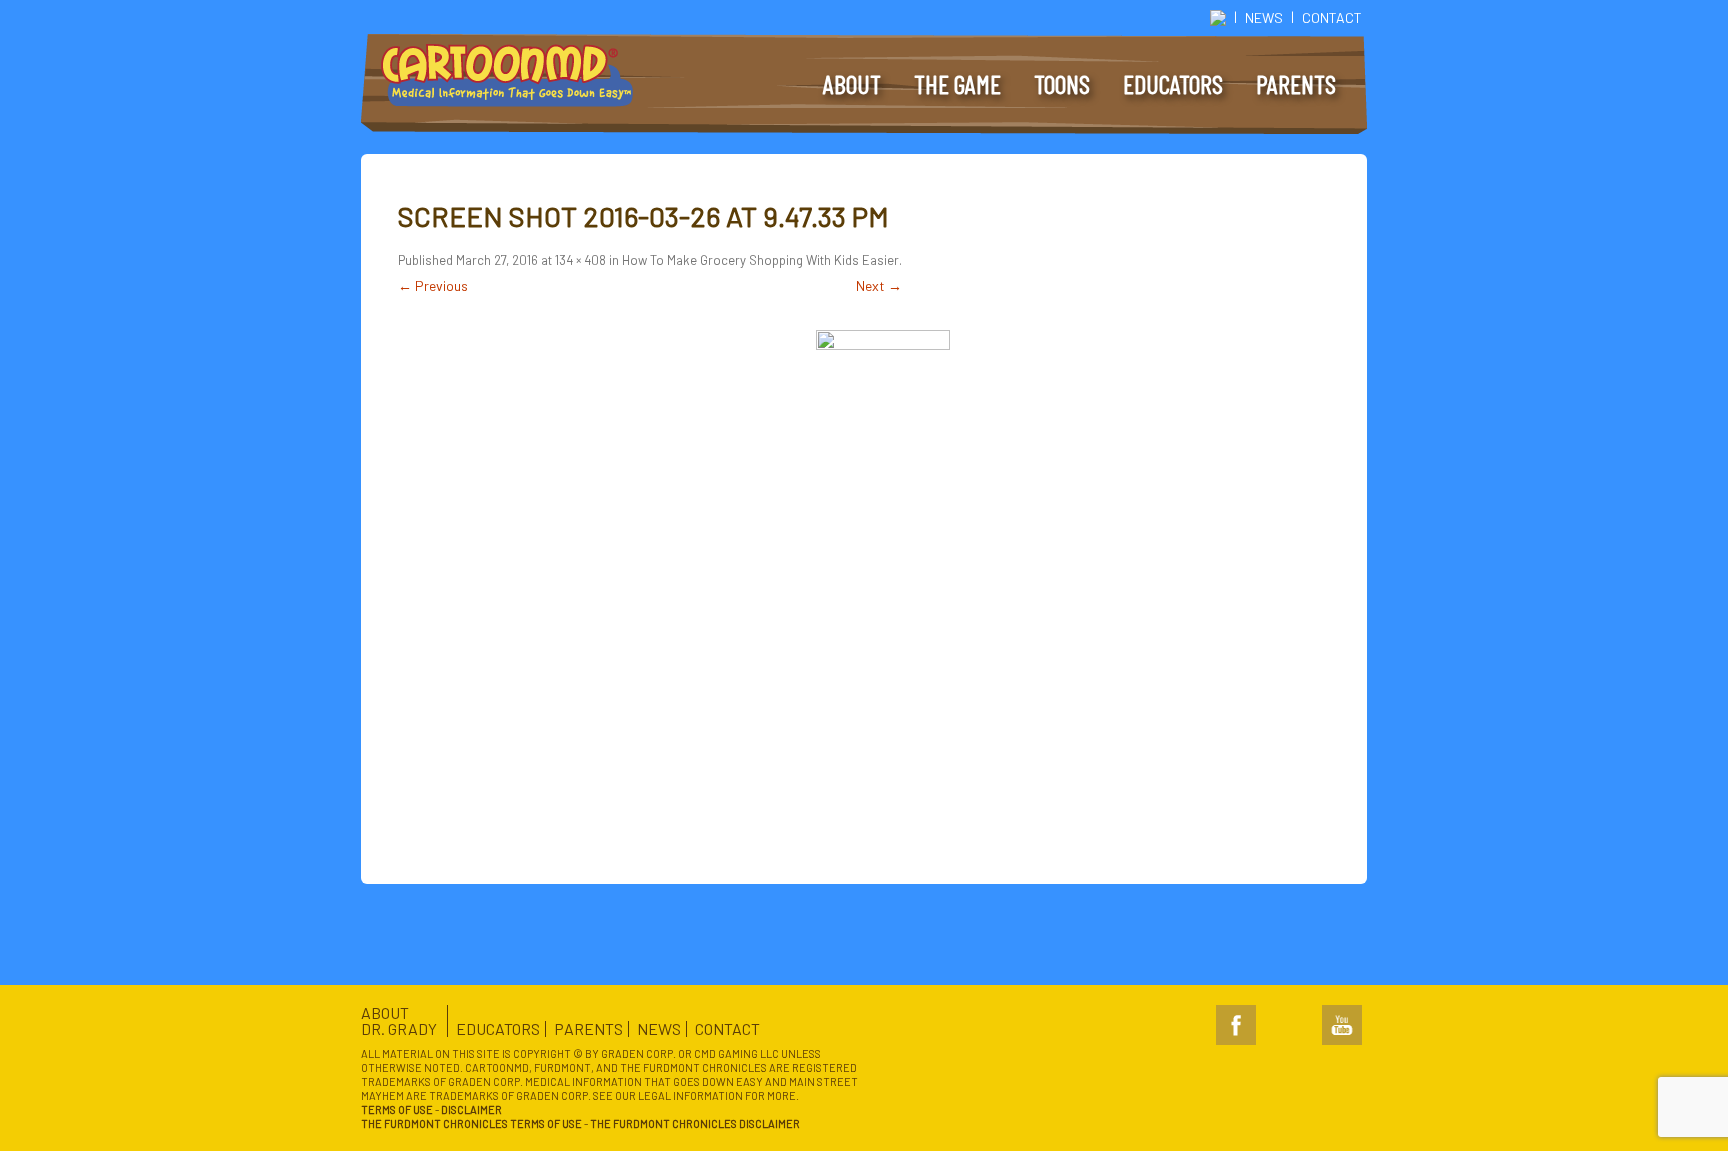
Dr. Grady (399, 1028)
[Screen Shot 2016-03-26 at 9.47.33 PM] (882, 534)
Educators (1173, 84)
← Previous (433, 285)
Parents (1296, 84)
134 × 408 (580, 260)
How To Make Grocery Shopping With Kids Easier (760, 260)
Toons (1062, 84)
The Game (957, 84)
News (1264, 17)
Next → (879, 285)
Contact (1332, 17)
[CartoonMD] (511, 79)
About (852, 84)
